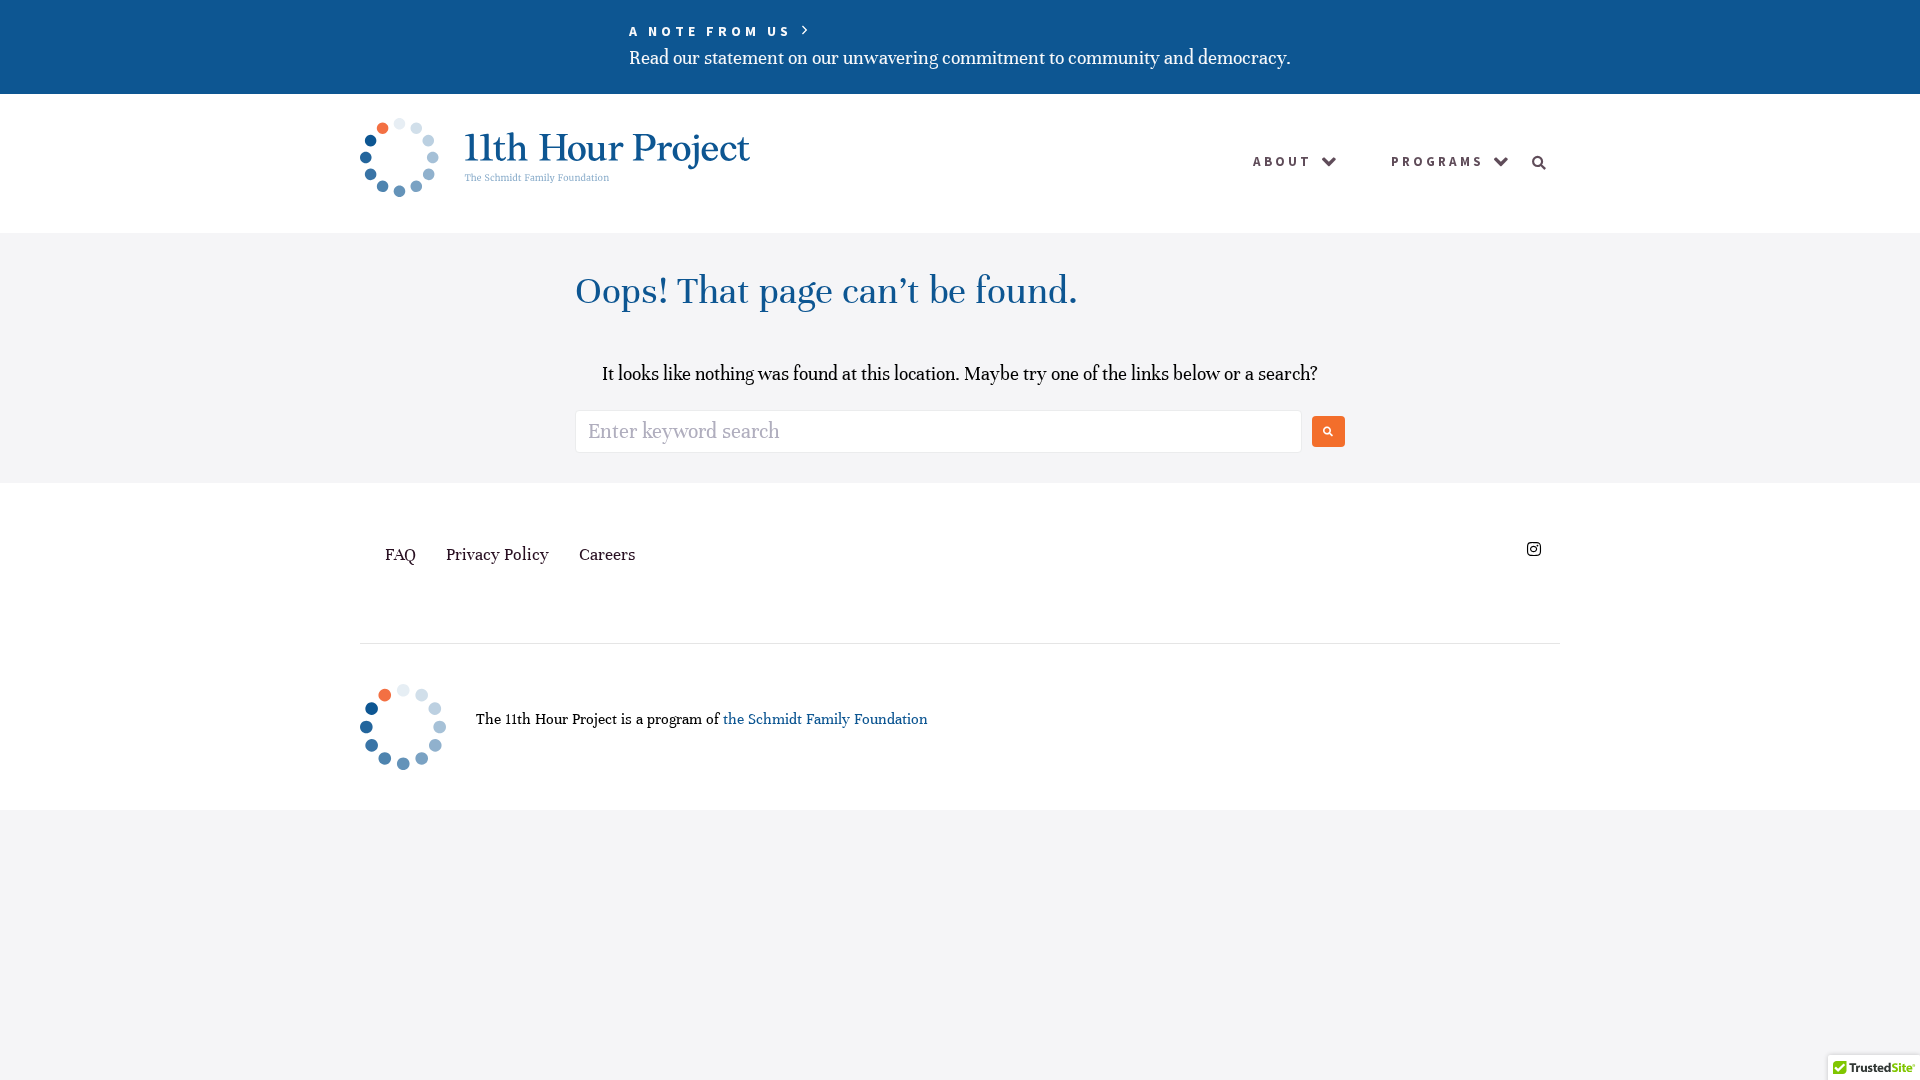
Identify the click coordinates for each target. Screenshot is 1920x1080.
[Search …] (1532, 163)
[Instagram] (1534, 549)
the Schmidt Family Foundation (825, 719)
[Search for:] (938, 431)
